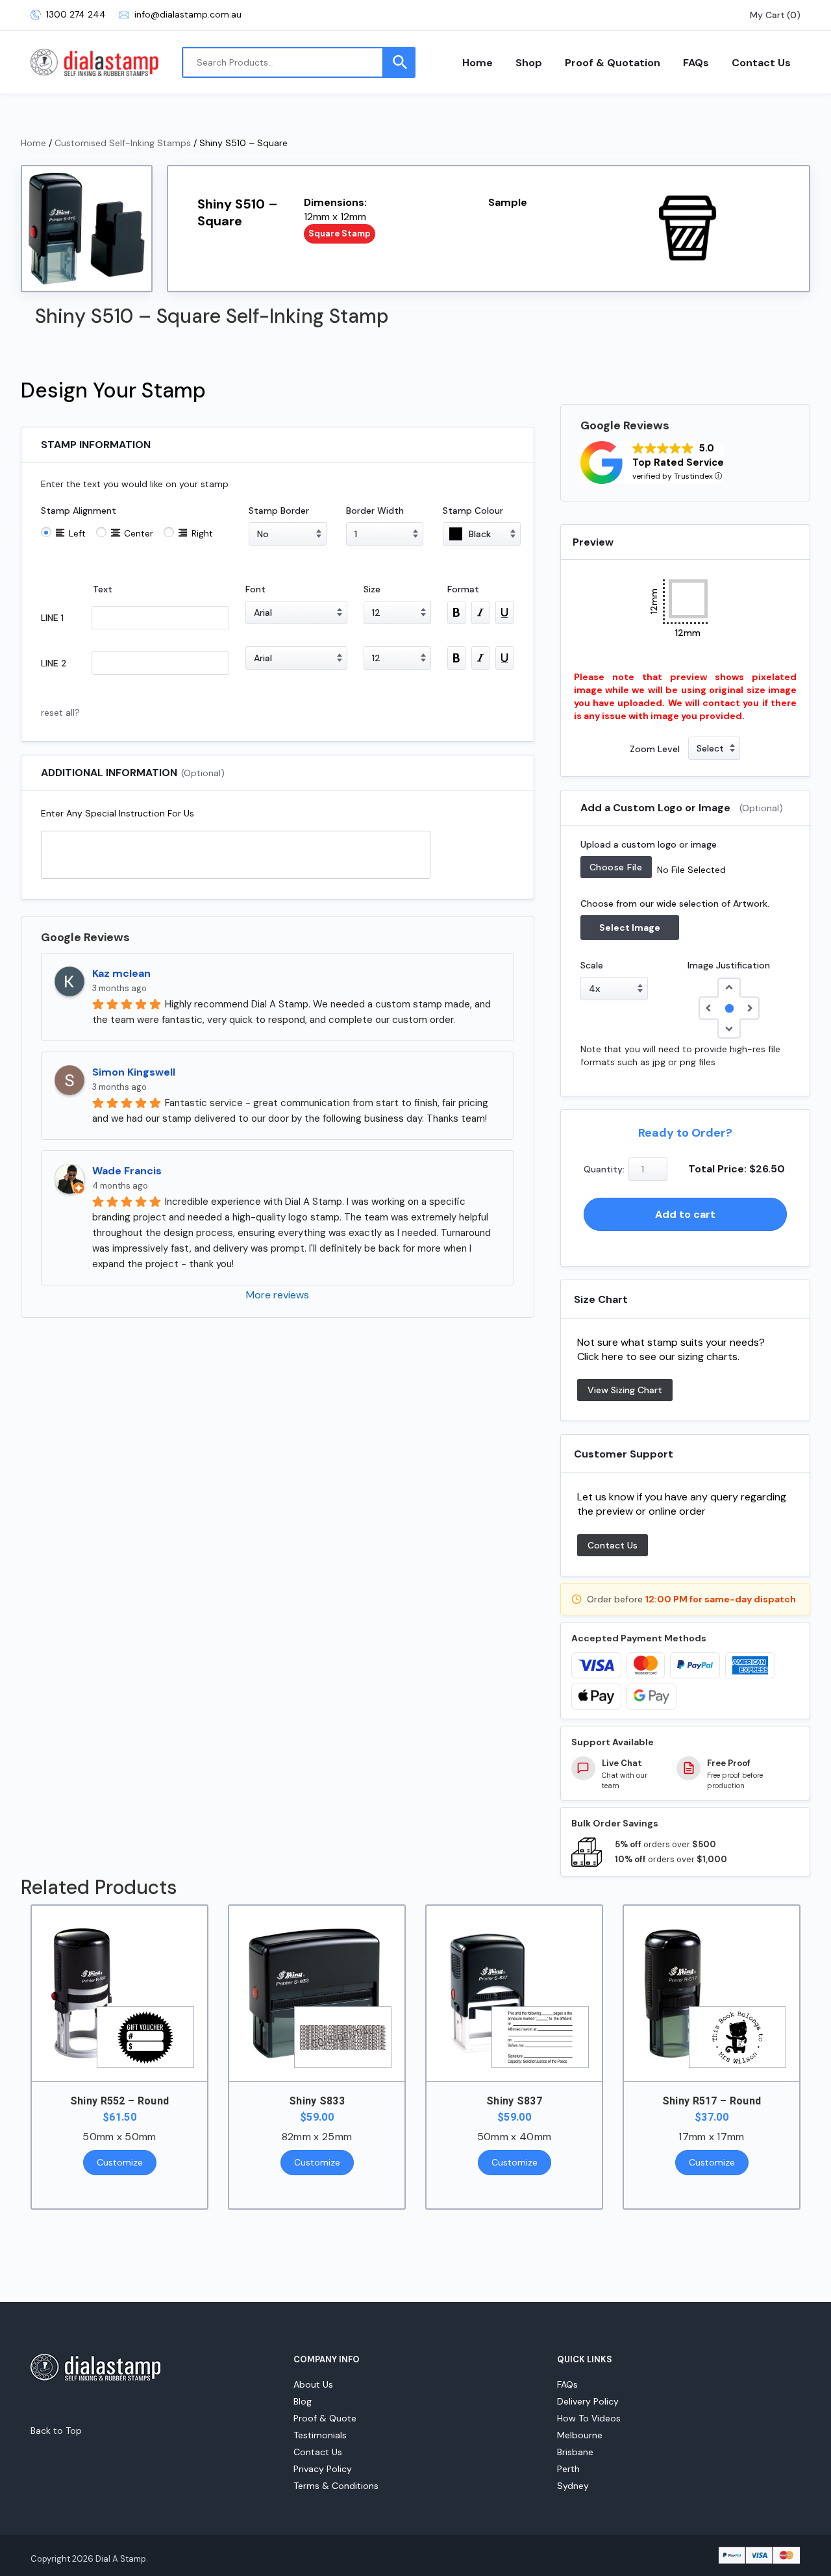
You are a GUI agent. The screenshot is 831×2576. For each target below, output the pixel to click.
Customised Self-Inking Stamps (123, 143)
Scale (592, 965)
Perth (568, 2469)
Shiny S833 (317, 2101)
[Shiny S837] (514, 1993)
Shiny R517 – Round (712, 2101)
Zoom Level (655, 749)
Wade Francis (127, 1171)
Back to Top (56, 2431)
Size (372, 589)
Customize (120, 2162)
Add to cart (685, 1214)
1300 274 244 (76, 15)
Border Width (375, 511)
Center (139, 533)
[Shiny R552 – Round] (119, 1993)
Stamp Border (279, 511)
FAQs (696, 63)
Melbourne (580, 2435)
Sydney (573, 2486)
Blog (303, 2401)
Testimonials (320, 2435)
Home (478, 63)
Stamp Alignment (79, 511)
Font (255, 589)
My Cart (767, 15)
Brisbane (575, 2452)
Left (77, 533)
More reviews (278, 1295)
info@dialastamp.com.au (188, 15)
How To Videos (589, 2418)
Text (103, 589)
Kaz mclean (121, 973)
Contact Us (761, 63)
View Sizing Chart (625, 1390)
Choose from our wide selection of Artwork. (675, 903)
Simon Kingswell (134, 1072)
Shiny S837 (514, 2101)
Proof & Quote (325, 2418)
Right (202, 533)
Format (463, 589)
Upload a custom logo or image (649, 844)
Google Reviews (85, 937)
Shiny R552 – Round (120, 2101)
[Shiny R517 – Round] (712, 1993)
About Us (313, 2384)
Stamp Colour (473, 511)
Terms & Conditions (336, 2486)
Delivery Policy (588, 2401)
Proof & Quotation (613, 63)
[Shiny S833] (317, 1993)
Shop (529, 63)
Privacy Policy (323, 2469)
